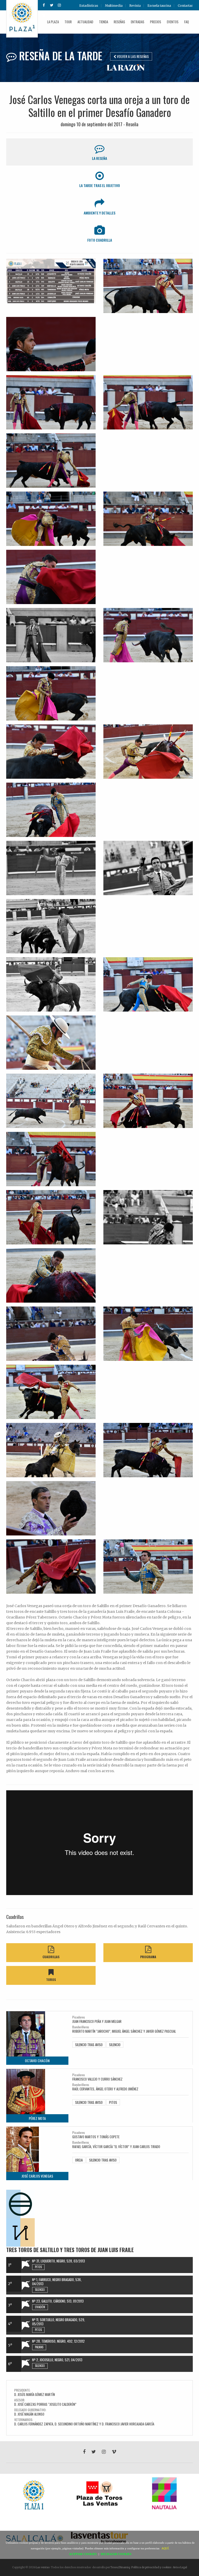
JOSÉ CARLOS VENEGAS (37, 2176)
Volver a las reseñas (132, 56)
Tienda (104, 22)
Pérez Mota (37, 2118)
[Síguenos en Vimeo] (114, 2452)
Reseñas (119, 22)
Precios (156, 22)
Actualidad (85, 22)
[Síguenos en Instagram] (59, 5)
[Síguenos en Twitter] (52, 5)
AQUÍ (165, 2548)
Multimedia (114, 6)
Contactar (185, 6)
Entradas (138, 22)
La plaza (53, 22)
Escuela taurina (159, 6)
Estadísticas (89, 6)
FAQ (187, 22)
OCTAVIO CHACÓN (37, 2061)
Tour (68, 22)
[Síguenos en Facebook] (44, 5)
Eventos (173, 22)
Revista (135, 6)
